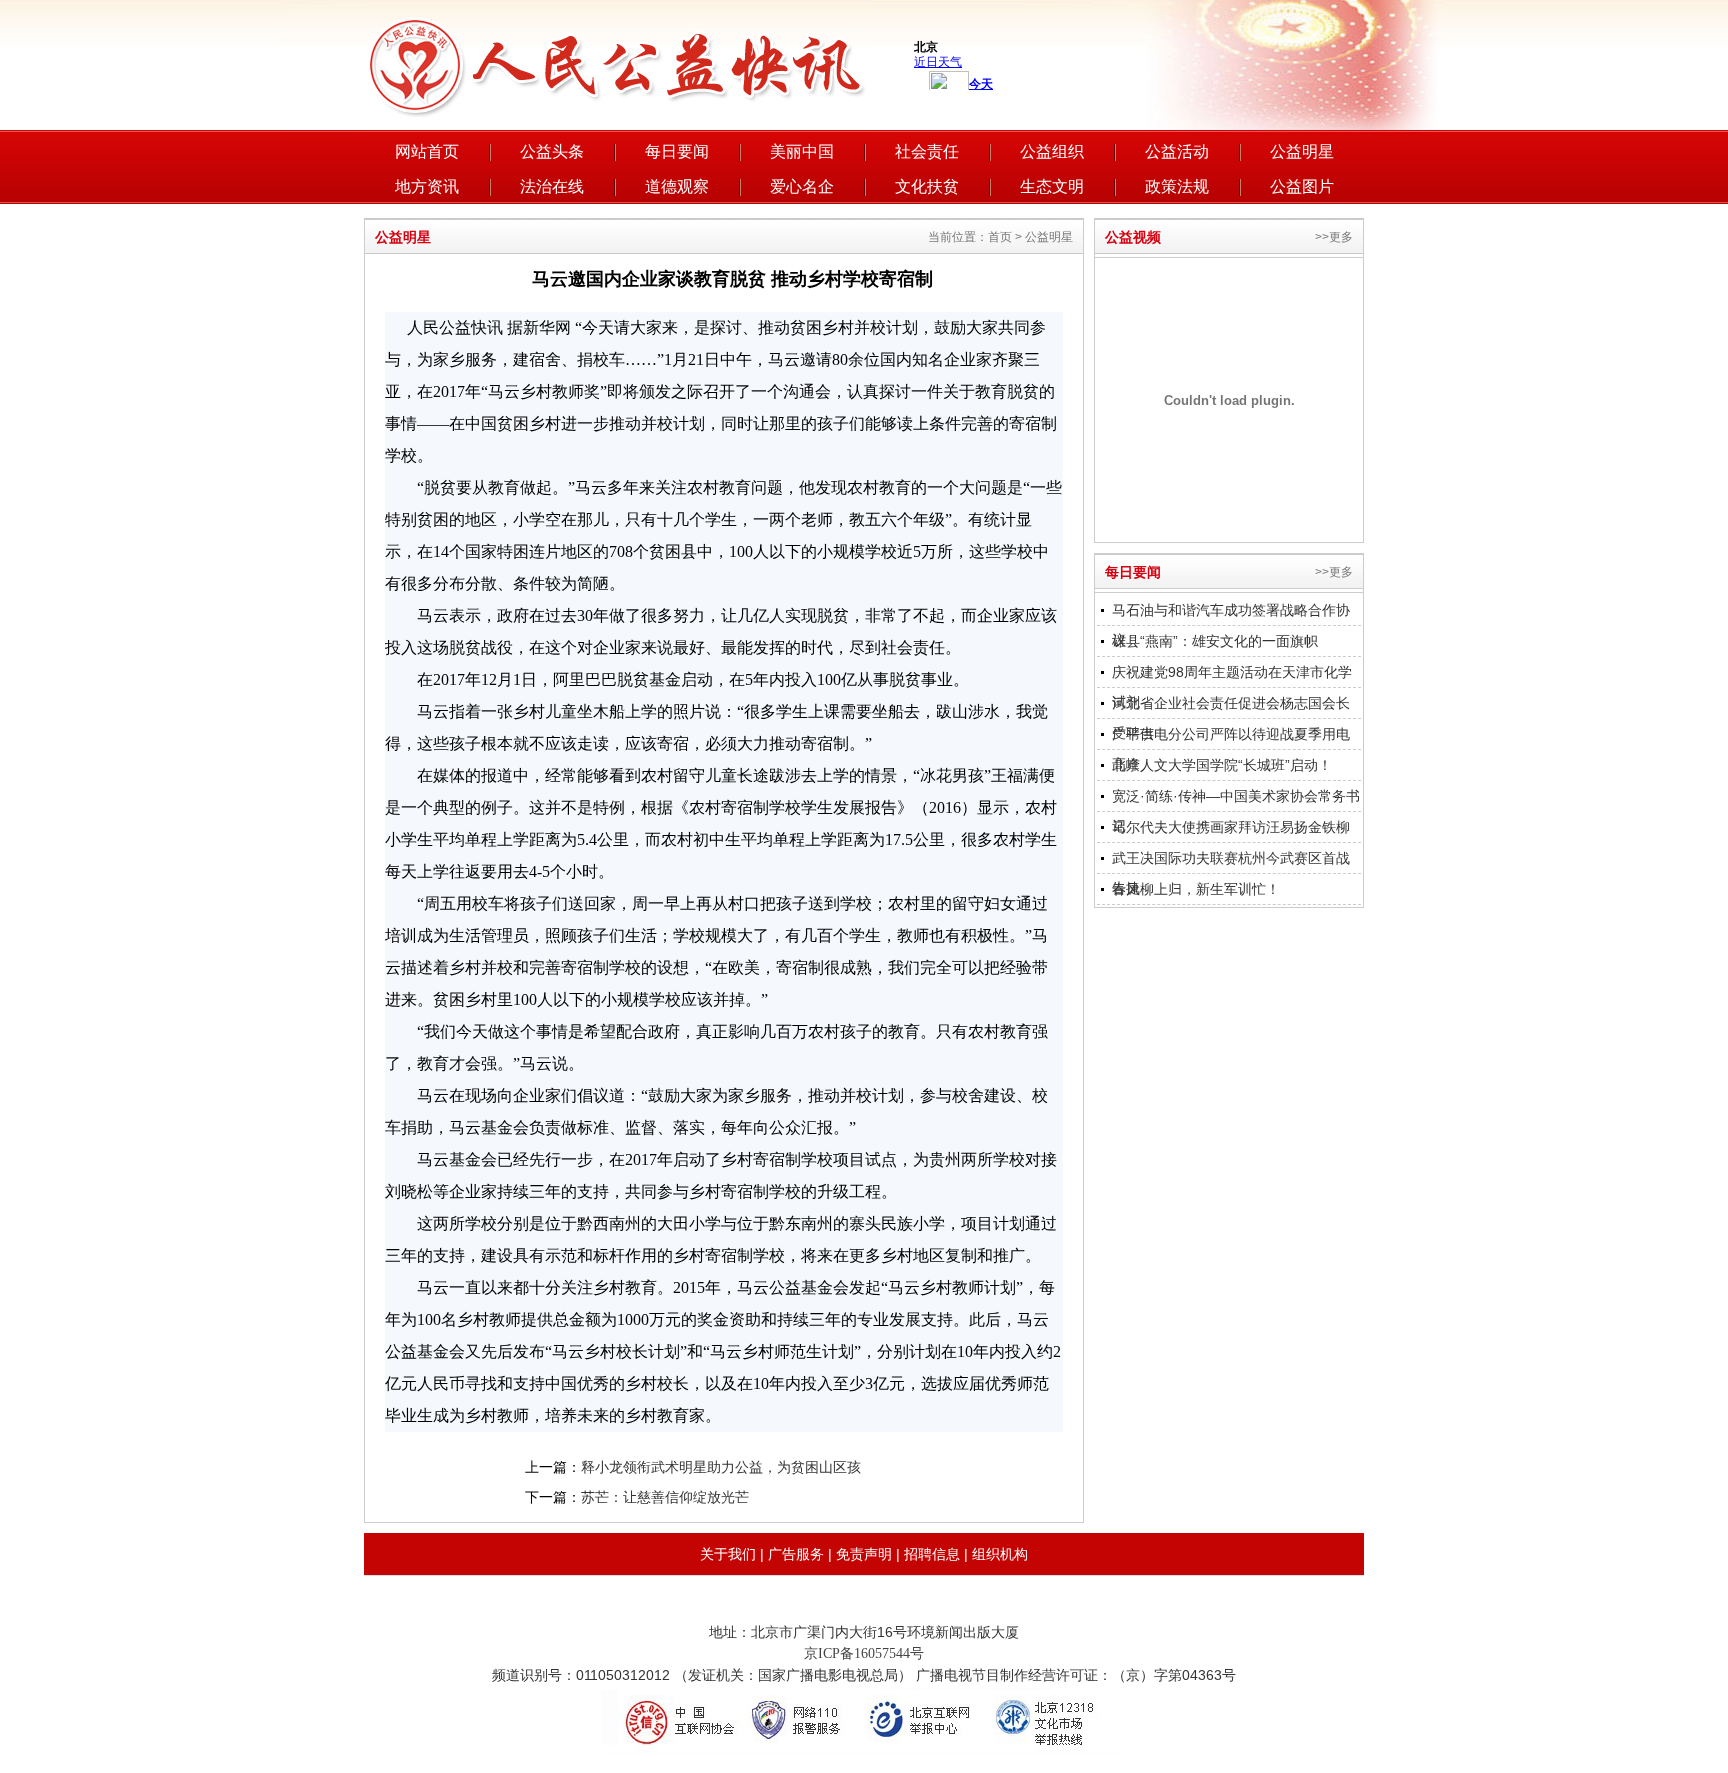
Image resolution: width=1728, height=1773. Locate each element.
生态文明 (1052, 186)
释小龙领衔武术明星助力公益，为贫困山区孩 (721, 1467)
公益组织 (1052, 151)
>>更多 (1334, 237)
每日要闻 (677, 151)
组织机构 (1000, 1554)
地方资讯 (427, 186)
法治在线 (552, 186)
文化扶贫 (927, 186)
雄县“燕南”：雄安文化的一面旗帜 (1215, 641)
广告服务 (796, 1554)
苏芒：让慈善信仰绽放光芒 (665, 1497)
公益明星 (1302, 151)
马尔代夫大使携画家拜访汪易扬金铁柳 (1231, 827)
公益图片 (1302, 186)
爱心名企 (802, 186)
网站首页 (427, 151)
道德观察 (677, 186)
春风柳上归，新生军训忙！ (1196, 889)
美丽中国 (802, 151)
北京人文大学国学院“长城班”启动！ (1222, 765)
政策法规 (1177, 186)
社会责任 (927, 151)
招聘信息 (932, 1554)
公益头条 (552, 151)
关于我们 (728, 1554)
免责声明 (864, 1554)
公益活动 (1177, 151)
